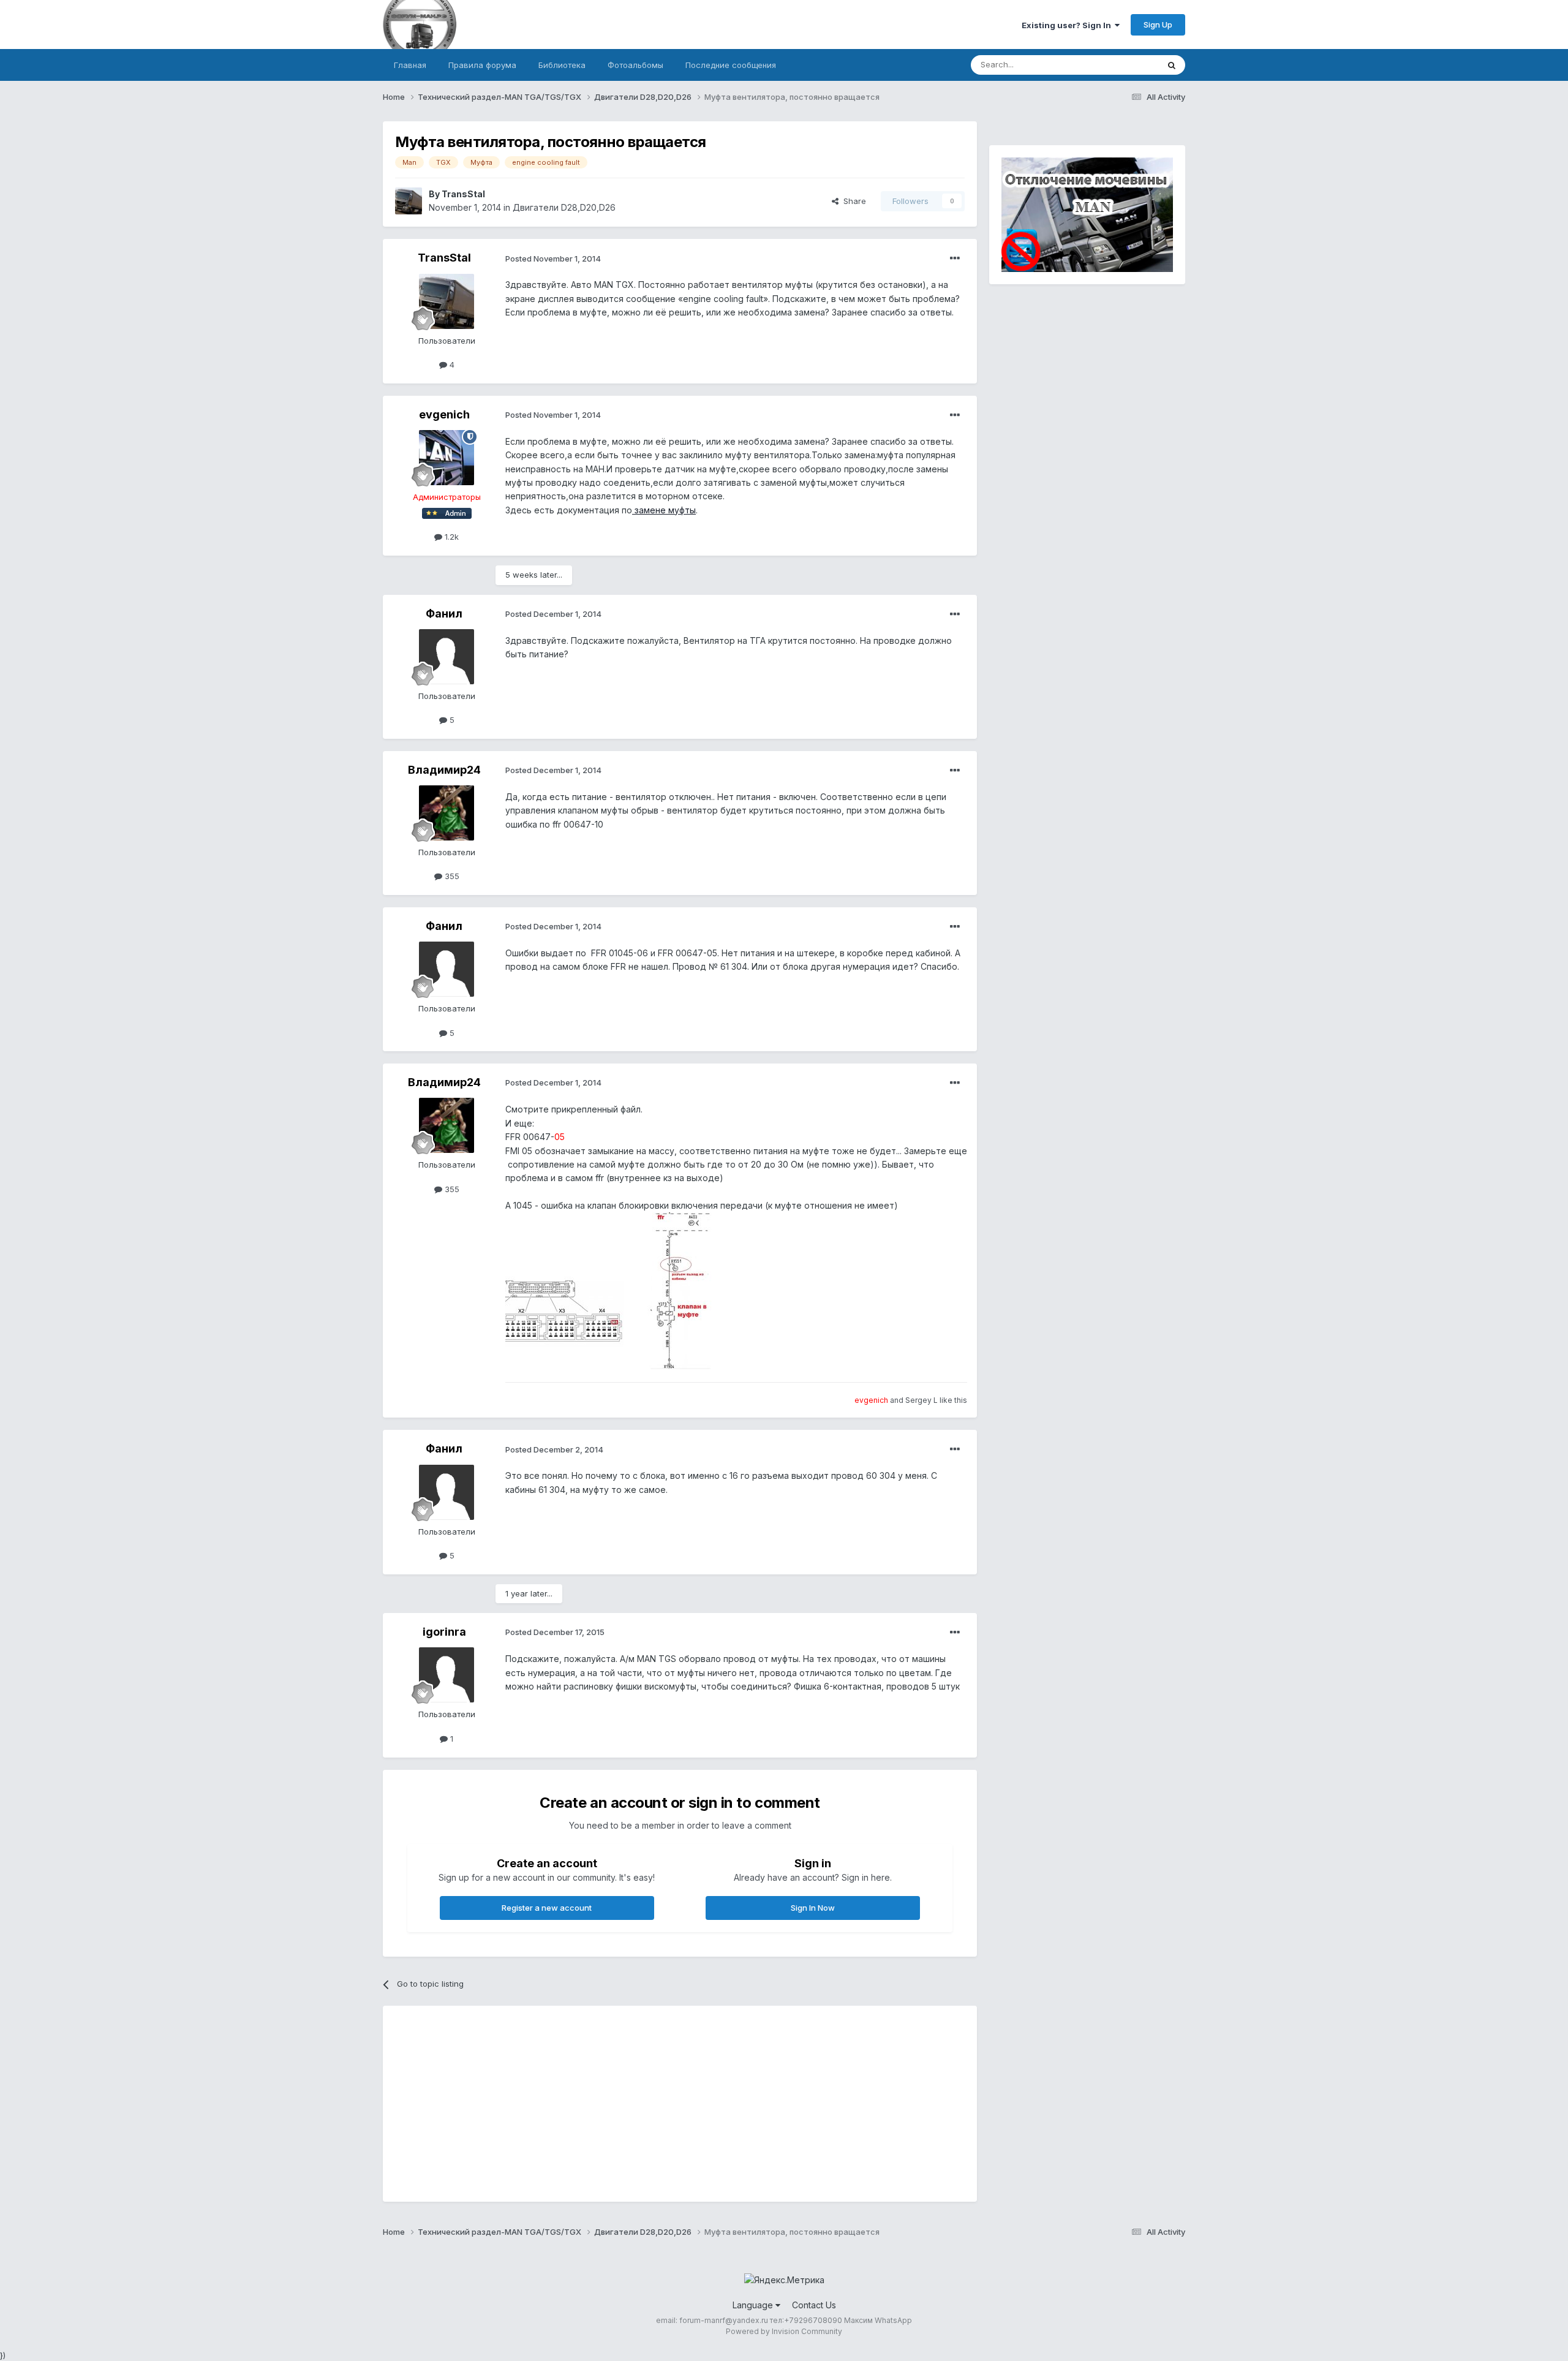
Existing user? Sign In (1068, 25)
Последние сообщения (731, 65)
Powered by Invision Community (784, 2331)
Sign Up (1158, 25)
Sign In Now (813, 1908)
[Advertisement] (618, 2104)
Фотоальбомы (635, 65)
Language (754, 2305)
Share (852, 201)
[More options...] (955, 259)
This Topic (1122, 65)
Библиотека (562, 65)
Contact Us (814, 2305)
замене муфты (664, 510)
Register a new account (547, 1908)
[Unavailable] (628, 1290)
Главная (410, 65)
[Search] (1172, 65)
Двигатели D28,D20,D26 (564, 207)
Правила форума (482, 65)
